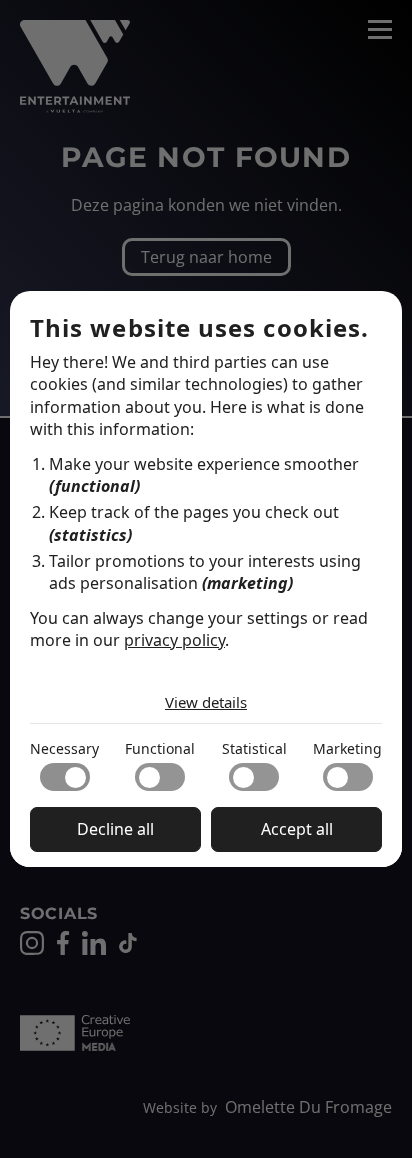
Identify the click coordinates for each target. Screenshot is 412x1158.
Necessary (64, 748)
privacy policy (174, 640)
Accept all (297, 829)
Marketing (347, 748)
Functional (160, 748)
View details (206, 702)
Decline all (115, 829)
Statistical (254, 748)
